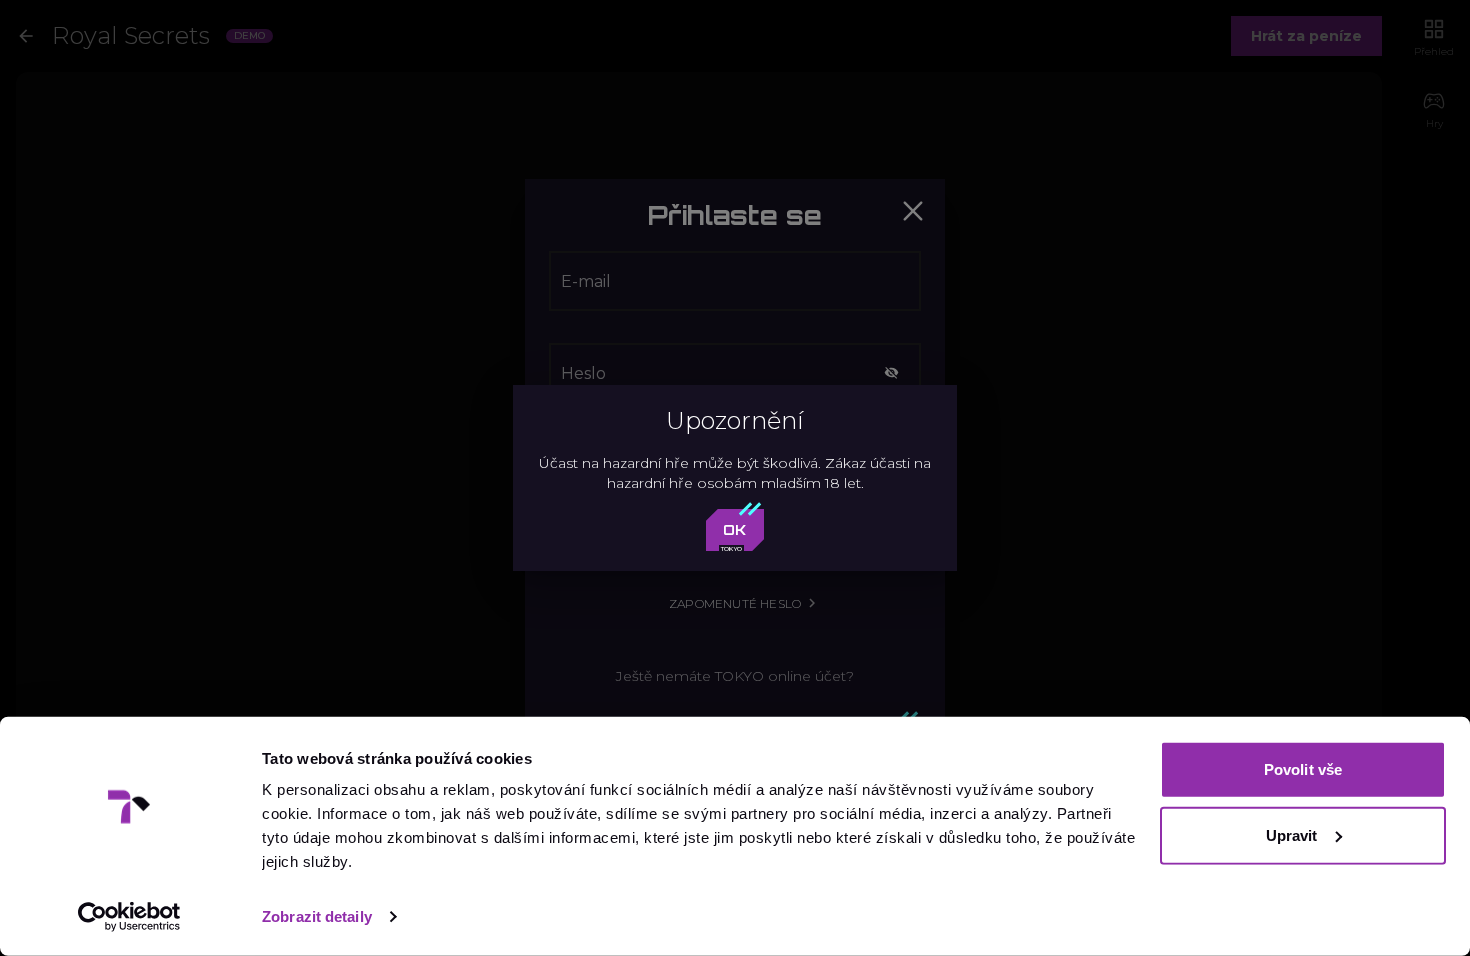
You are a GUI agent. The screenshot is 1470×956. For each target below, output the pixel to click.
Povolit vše (1303, 769)
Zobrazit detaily (317, 916)
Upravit (1292, 834)
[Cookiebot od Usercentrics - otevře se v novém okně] (129, 917)
